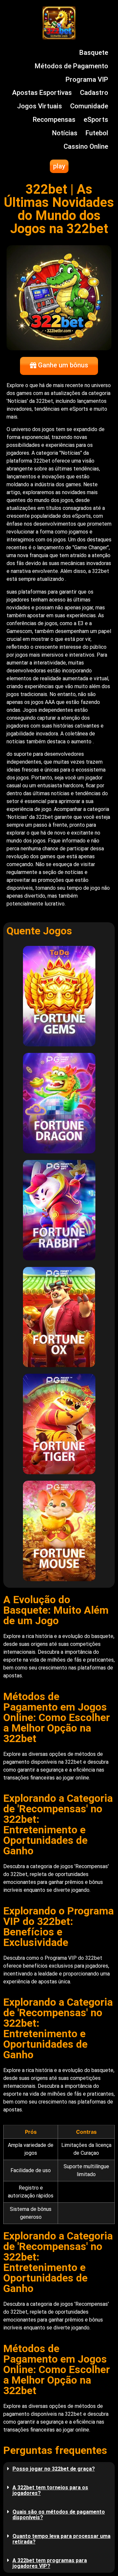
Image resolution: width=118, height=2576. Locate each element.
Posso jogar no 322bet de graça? (54, 2469)
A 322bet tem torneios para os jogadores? (50, 2490)
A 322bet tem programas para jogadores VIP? (50, 2563)
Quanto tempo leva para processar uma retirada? (61, 2539)
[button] (59, 2469)
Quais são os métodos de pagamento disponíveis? (59, 2515)
